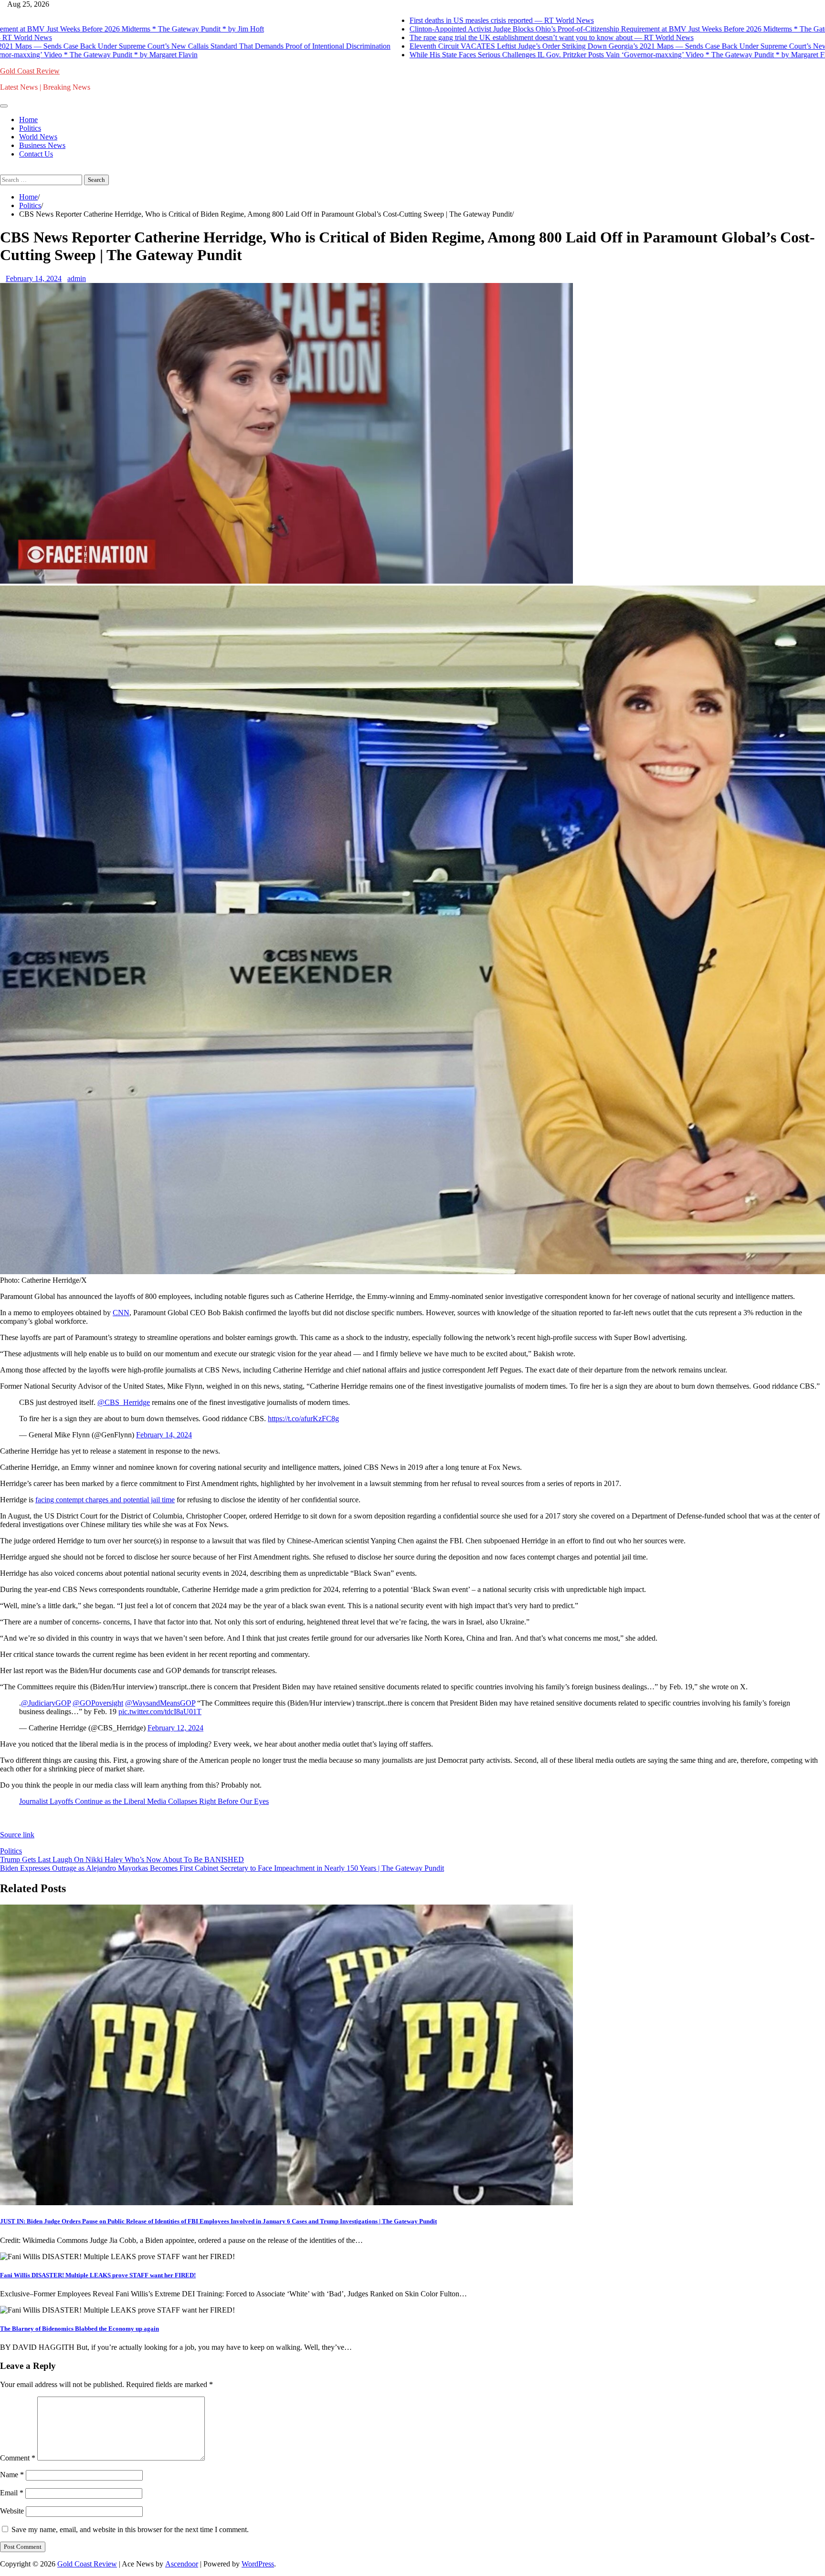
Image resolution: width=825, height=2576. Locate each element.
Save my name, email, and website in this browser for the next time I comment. (130, 2529)
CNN (121, 1313)
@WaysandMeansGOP (160, 1703)
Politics (30, 128)
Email (12, 2493)
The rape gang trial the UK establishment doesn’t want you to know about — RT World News (483, 37)
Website (12, 2511)
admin (77, 278)
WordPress (258, 2564)
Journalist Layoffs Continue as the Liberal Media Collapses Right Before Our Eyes (144, 1801)
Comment (18, 2458)
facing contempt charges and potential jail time (105, 1500)
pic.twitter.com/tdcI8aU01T (160, 1712)
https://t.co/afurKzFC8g (303, 1419)
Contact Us (36, 154)
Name (12, 2475)
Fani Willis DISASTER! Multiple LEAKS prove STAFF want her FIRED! (98, 2275)
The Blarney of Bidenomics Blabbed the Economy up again (79, 2329)
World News (38, 137)
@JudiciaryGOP (46, 1703)
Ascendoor (182, 2564)
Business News (42, 145)
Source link (17, 1835)
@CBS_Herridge (124, 1402)
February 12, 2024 (175, 1728)
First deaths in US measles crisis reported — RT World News (433, 20)
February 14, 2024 (164, 1435)
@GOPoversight (98, 1703)
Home (28, 120)
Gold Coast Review (30, 71)
